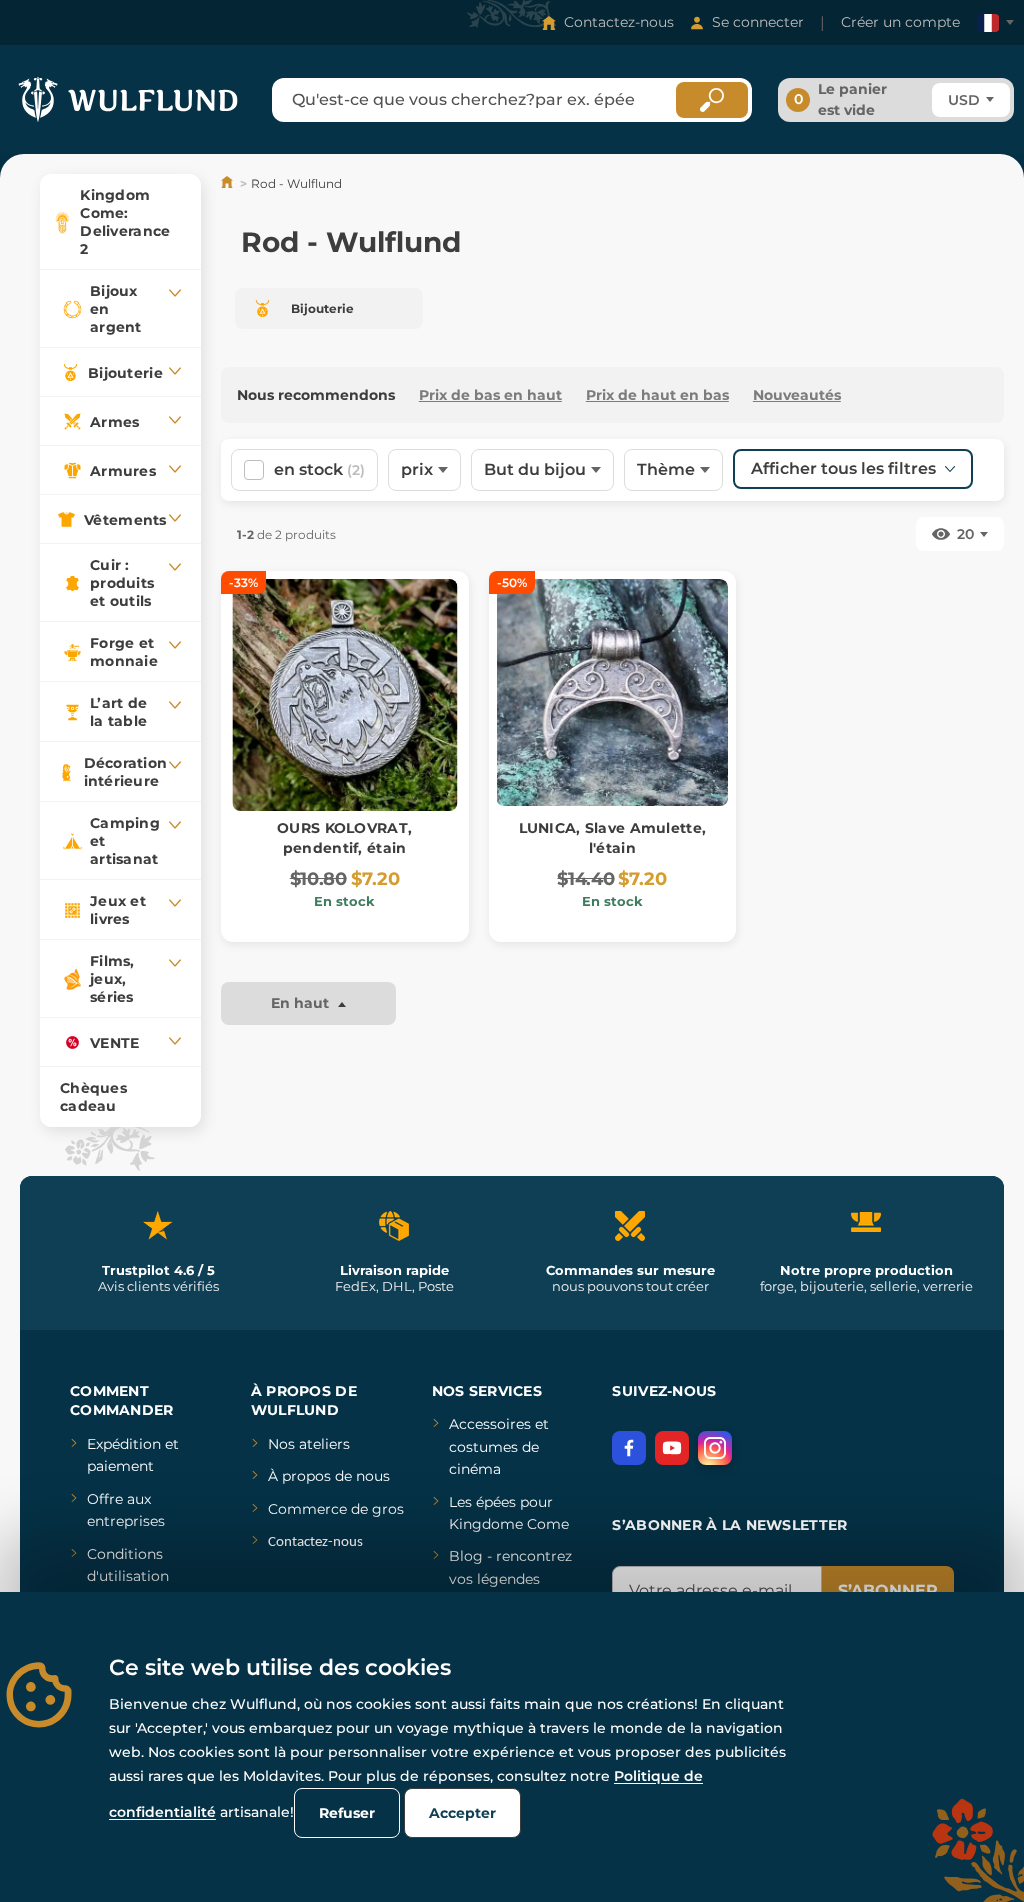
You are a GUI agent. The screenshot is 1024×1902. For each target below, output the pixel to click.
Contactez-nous (619, 22)
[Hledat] (712, 100)
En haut (302, 1003)
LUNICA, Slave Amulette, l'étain (612, 838)
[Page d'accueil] (228, 183)
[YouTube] (672, 1448)
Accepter (462, 1813)
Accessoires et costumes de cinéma (499, 1446)
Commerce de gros (336, 1509)
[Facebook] (629, 1448)
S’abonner (888, 1590)
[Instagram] (715, 1448)
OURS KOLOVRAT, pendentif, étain (344, 838)
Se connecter (758, 22)
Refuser (347, 1813)
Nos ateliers (309, 1444)
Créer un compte (900, 22)
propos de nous (334, 1476)
